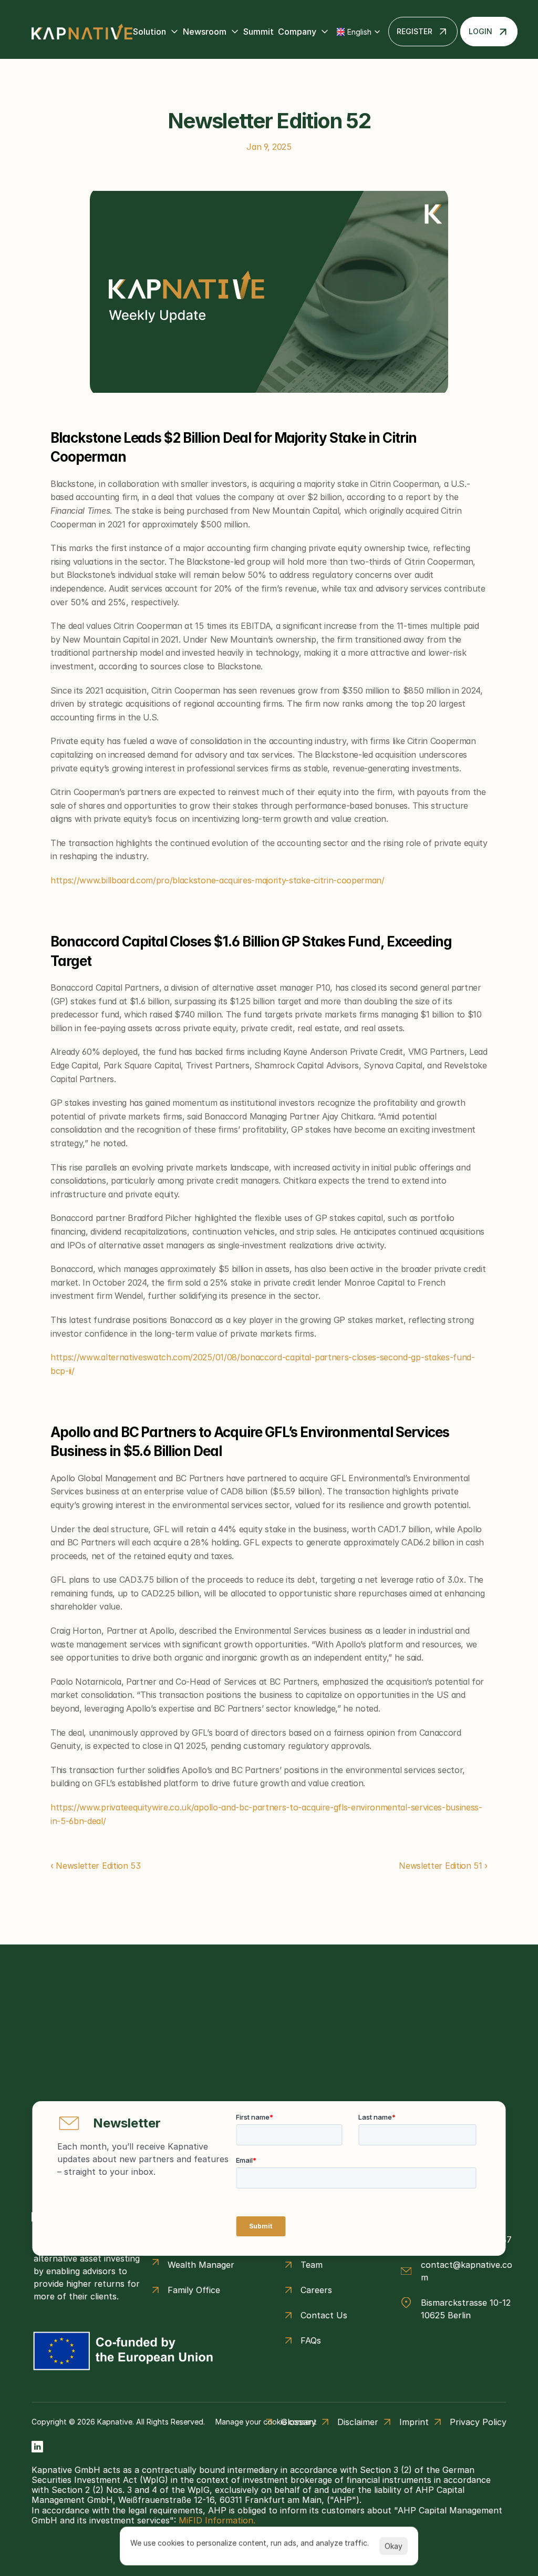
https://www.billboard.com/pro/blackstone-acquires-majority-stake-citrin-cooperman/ (218, 880)
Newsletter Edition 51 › (443, 1866)
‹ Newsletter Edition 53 (96, 1866)
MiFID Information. (217, 2520)
